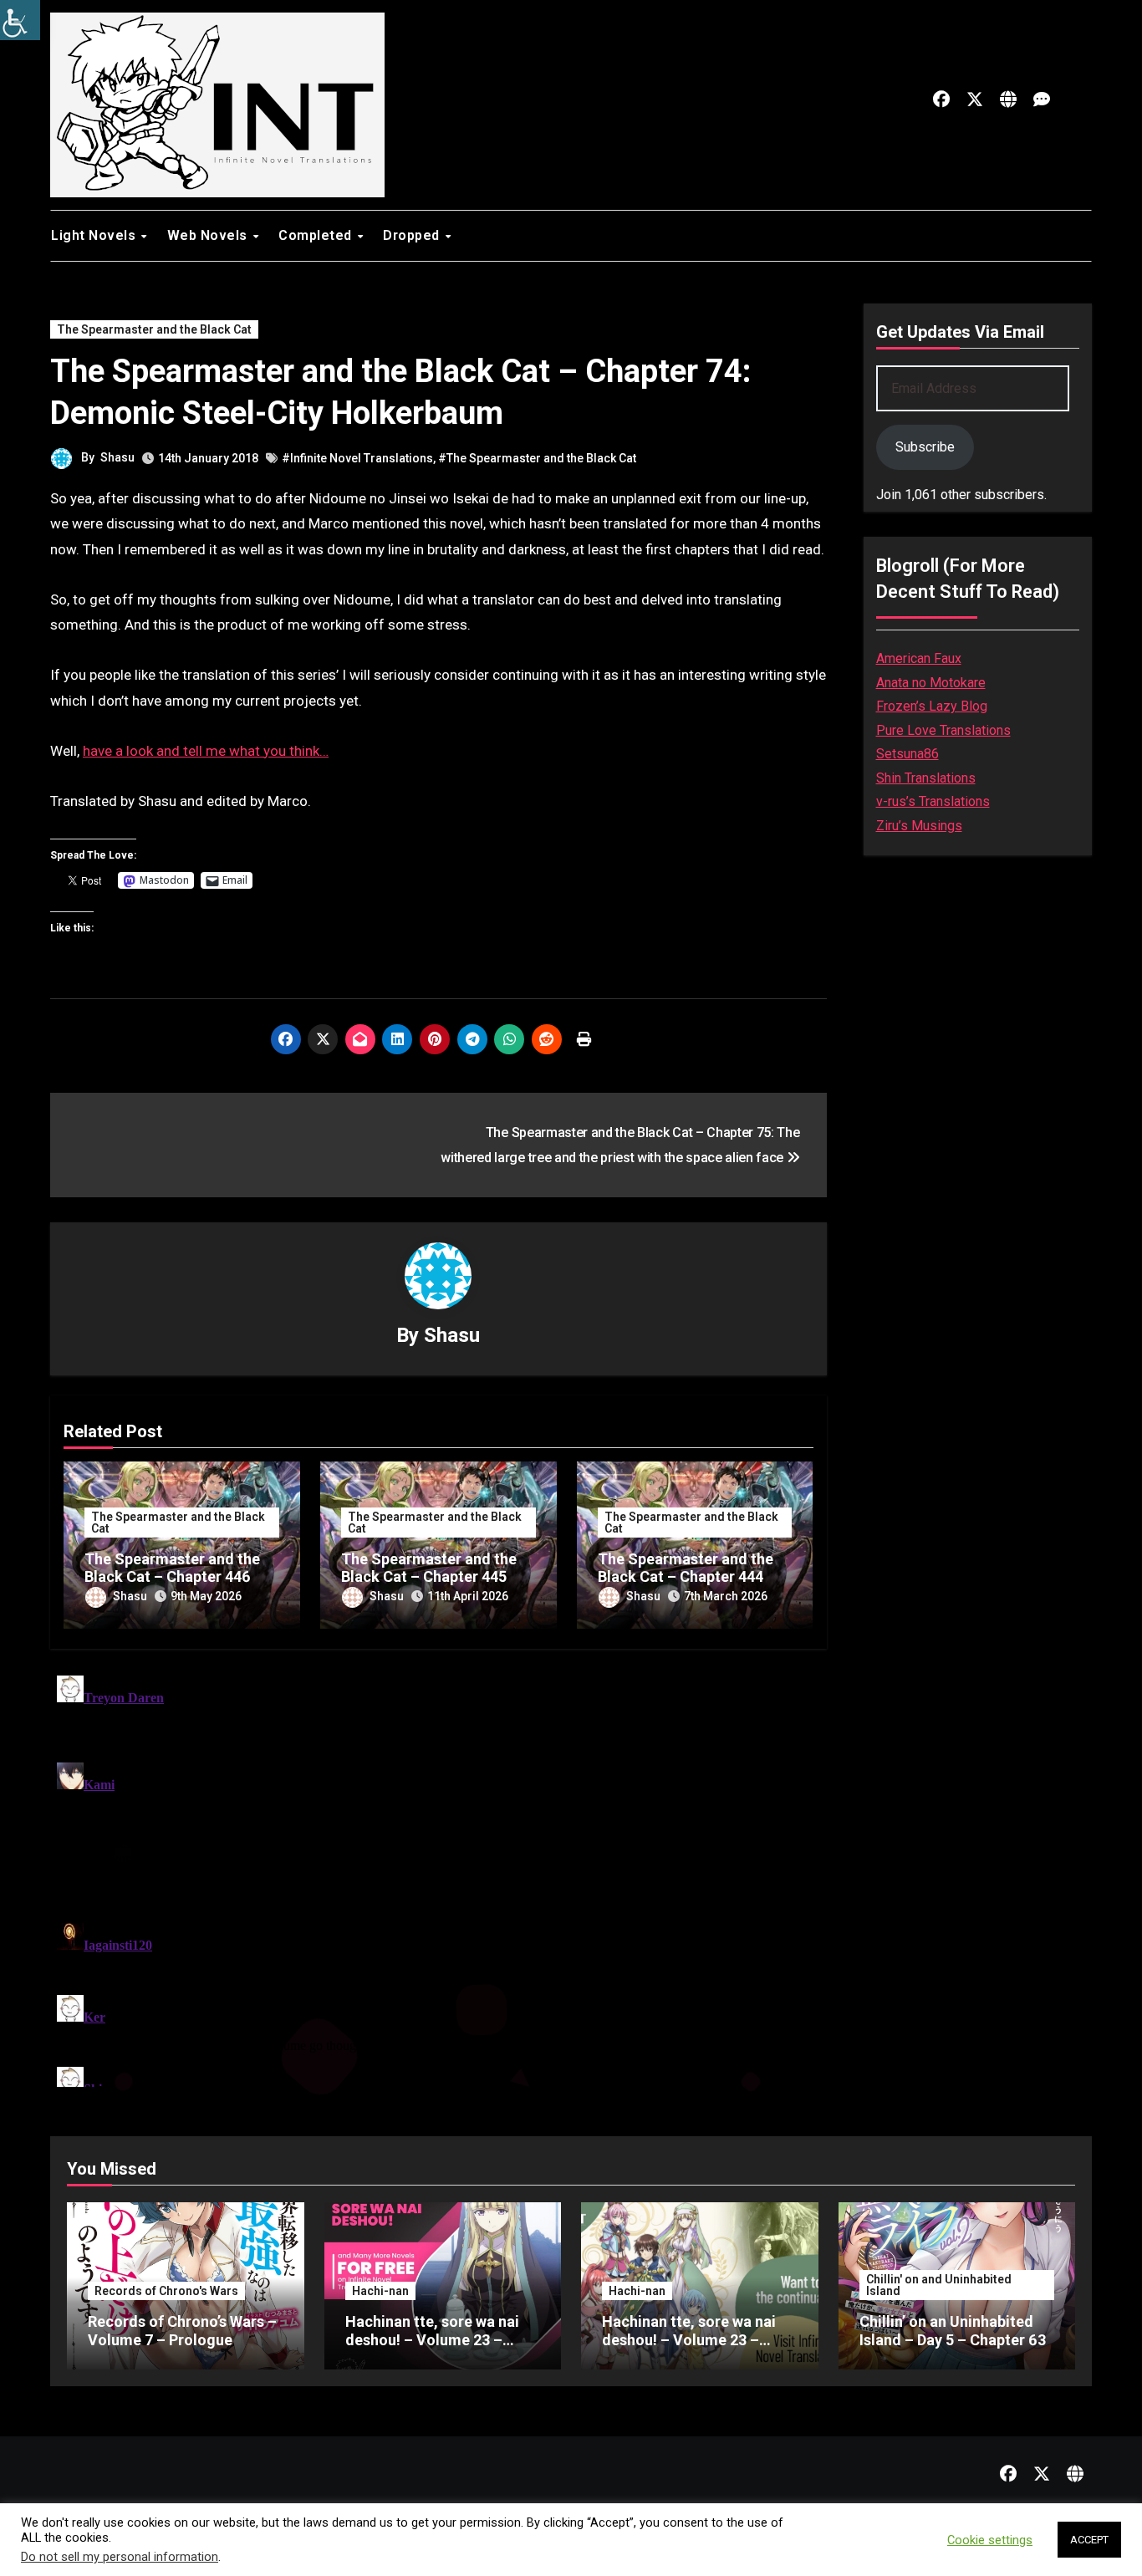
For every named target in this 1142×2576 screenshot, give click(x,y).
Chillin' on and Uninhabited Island (939, 2285)
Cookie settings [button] (990, 2540)
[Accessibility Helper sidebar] (20, 20)
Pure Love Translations (943, 730)
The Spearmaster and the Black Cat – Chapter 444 (686, 1568)
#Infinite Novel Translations (357, 458)
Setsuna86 (907, 754)
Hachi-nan (380, 2291)
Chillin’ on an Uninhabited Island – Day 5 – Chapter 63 (953, 2331)
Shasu (117, 457)
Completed (317, 235)
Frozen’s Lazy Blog (932, 706)
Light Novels (95, 235)
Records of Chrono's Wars (166, 2291)
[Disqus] (438, 1878)
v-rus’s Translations (933, 801)
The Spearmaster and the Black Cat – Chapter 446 (172, 1568)
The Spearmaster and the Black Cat (154, 329)
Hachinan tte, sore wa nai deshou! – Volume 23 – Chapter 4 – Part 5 (432, 2339)
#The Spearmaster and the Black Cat (537, 458)
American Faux (919, 658)
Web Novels (209, 235)
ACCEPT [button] (1089, 2540)
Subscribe (925, 447)
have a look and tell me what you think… (206, 751)
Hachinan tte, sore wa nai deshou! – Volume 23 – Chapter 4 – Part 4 (689, 2339)
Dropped (413, 235)
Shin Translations (926, 778)
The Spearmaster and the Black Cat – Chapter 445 (429, 1568)
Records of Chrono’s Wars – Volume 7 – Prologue (182, 2331)
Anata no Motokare (931, 683)
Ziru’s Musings (919, 826)
